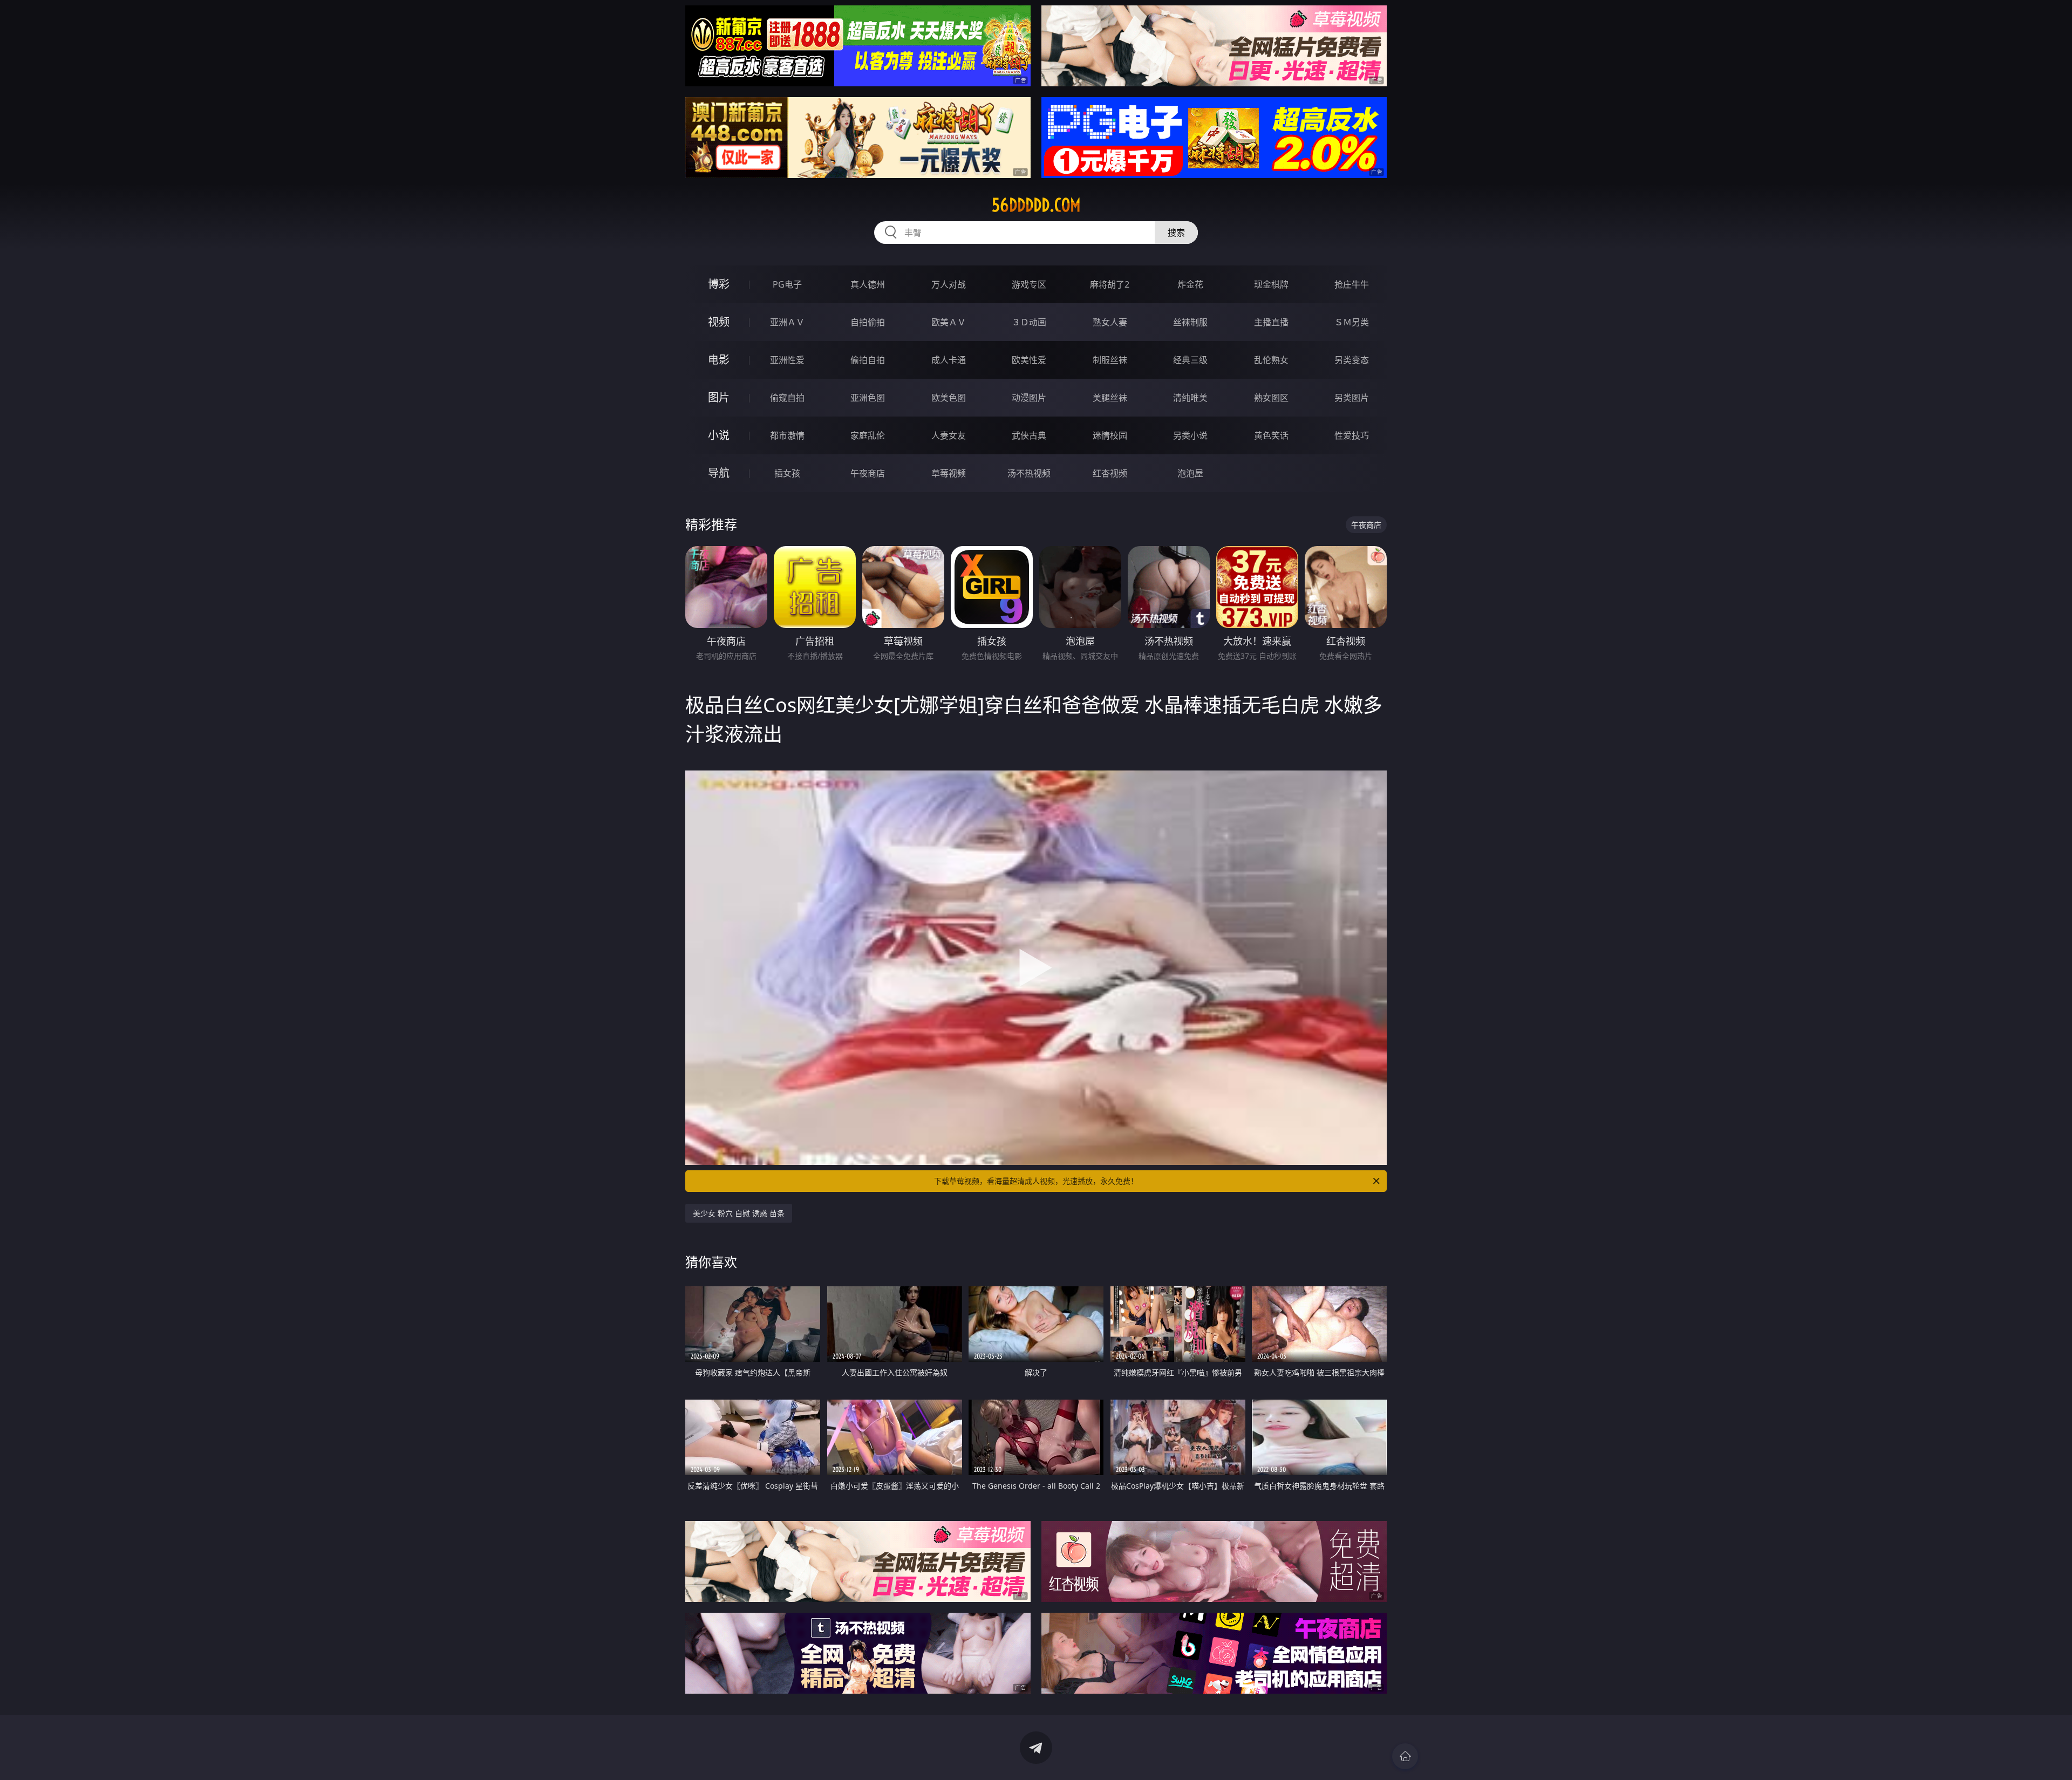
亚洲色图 (868, 398)
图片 (719, 397)
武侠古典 (1029, 435)
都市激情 (787, 435)
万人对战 (949, 284)
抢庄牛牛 (1352, 284)
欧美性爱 (1029, 360)
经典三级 (1190, 360)
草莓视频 (949, 473)
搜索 (1176, 233)
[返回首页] (1405, 1756)
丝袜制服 (1190, 322)
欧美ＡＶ (949, 322)
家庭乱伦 (868, 435)
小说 (719, 435)
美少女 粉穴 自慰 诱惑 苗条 (739, 1213)
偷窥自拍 (787, 398)
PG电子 (787, 284)
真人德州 (868, 284)
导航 (719, 473)
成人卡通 (949, 360)
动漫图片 (1029, 398)
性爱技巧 (1352, 435)
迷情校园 (1110, 435)
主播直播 (1271, 322)
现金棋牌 (1271, 284)
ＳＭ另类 (1352, 322)
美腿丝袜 (1110, 398)
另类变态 (1352, 360)
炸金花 (1190, 284)
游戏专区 (1029, 284)
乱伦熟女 (1271, 360)
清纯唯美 (1190, 398)
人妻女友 (949, 435)
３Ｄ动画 (1029, 322)
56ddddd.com (1036, 205)
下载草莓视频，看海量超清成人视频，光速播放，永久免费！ (1036, 1181)
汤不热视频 (1029, 473)
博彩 (719, 284)
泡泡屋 (1190, 473)
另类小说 (1190, 435)
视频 (719, 322)
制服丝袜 (1110, 360)
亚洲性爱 (787, 360)
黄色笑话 (1271, 435)
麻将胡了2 (1110, 284)
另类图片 (1352, 398)
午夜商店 (868, 473)
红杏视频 (1110, 473)
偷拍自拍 (868, 360)
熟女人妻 (1110, 322)
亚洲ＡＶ (787, 322)
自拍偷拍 (868, 322)
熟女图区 (1271, 398)
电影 (719, 360)
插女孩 (787, 473)
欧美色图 (949, 398)
